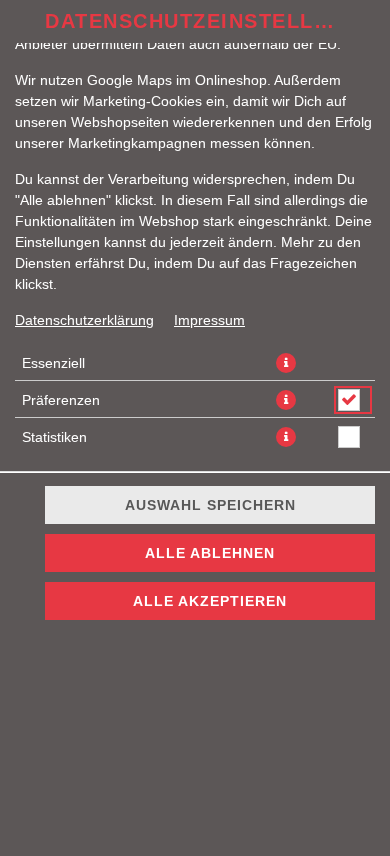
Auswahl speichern (210, 505)
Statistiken (54, 437)
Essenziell (53, 363)
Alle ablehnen (210, 553)
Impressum (209, 320)
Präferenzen (61, 400)
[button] (286, 363)
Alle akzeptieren (210, 601)
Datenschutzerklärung (84, 320)
